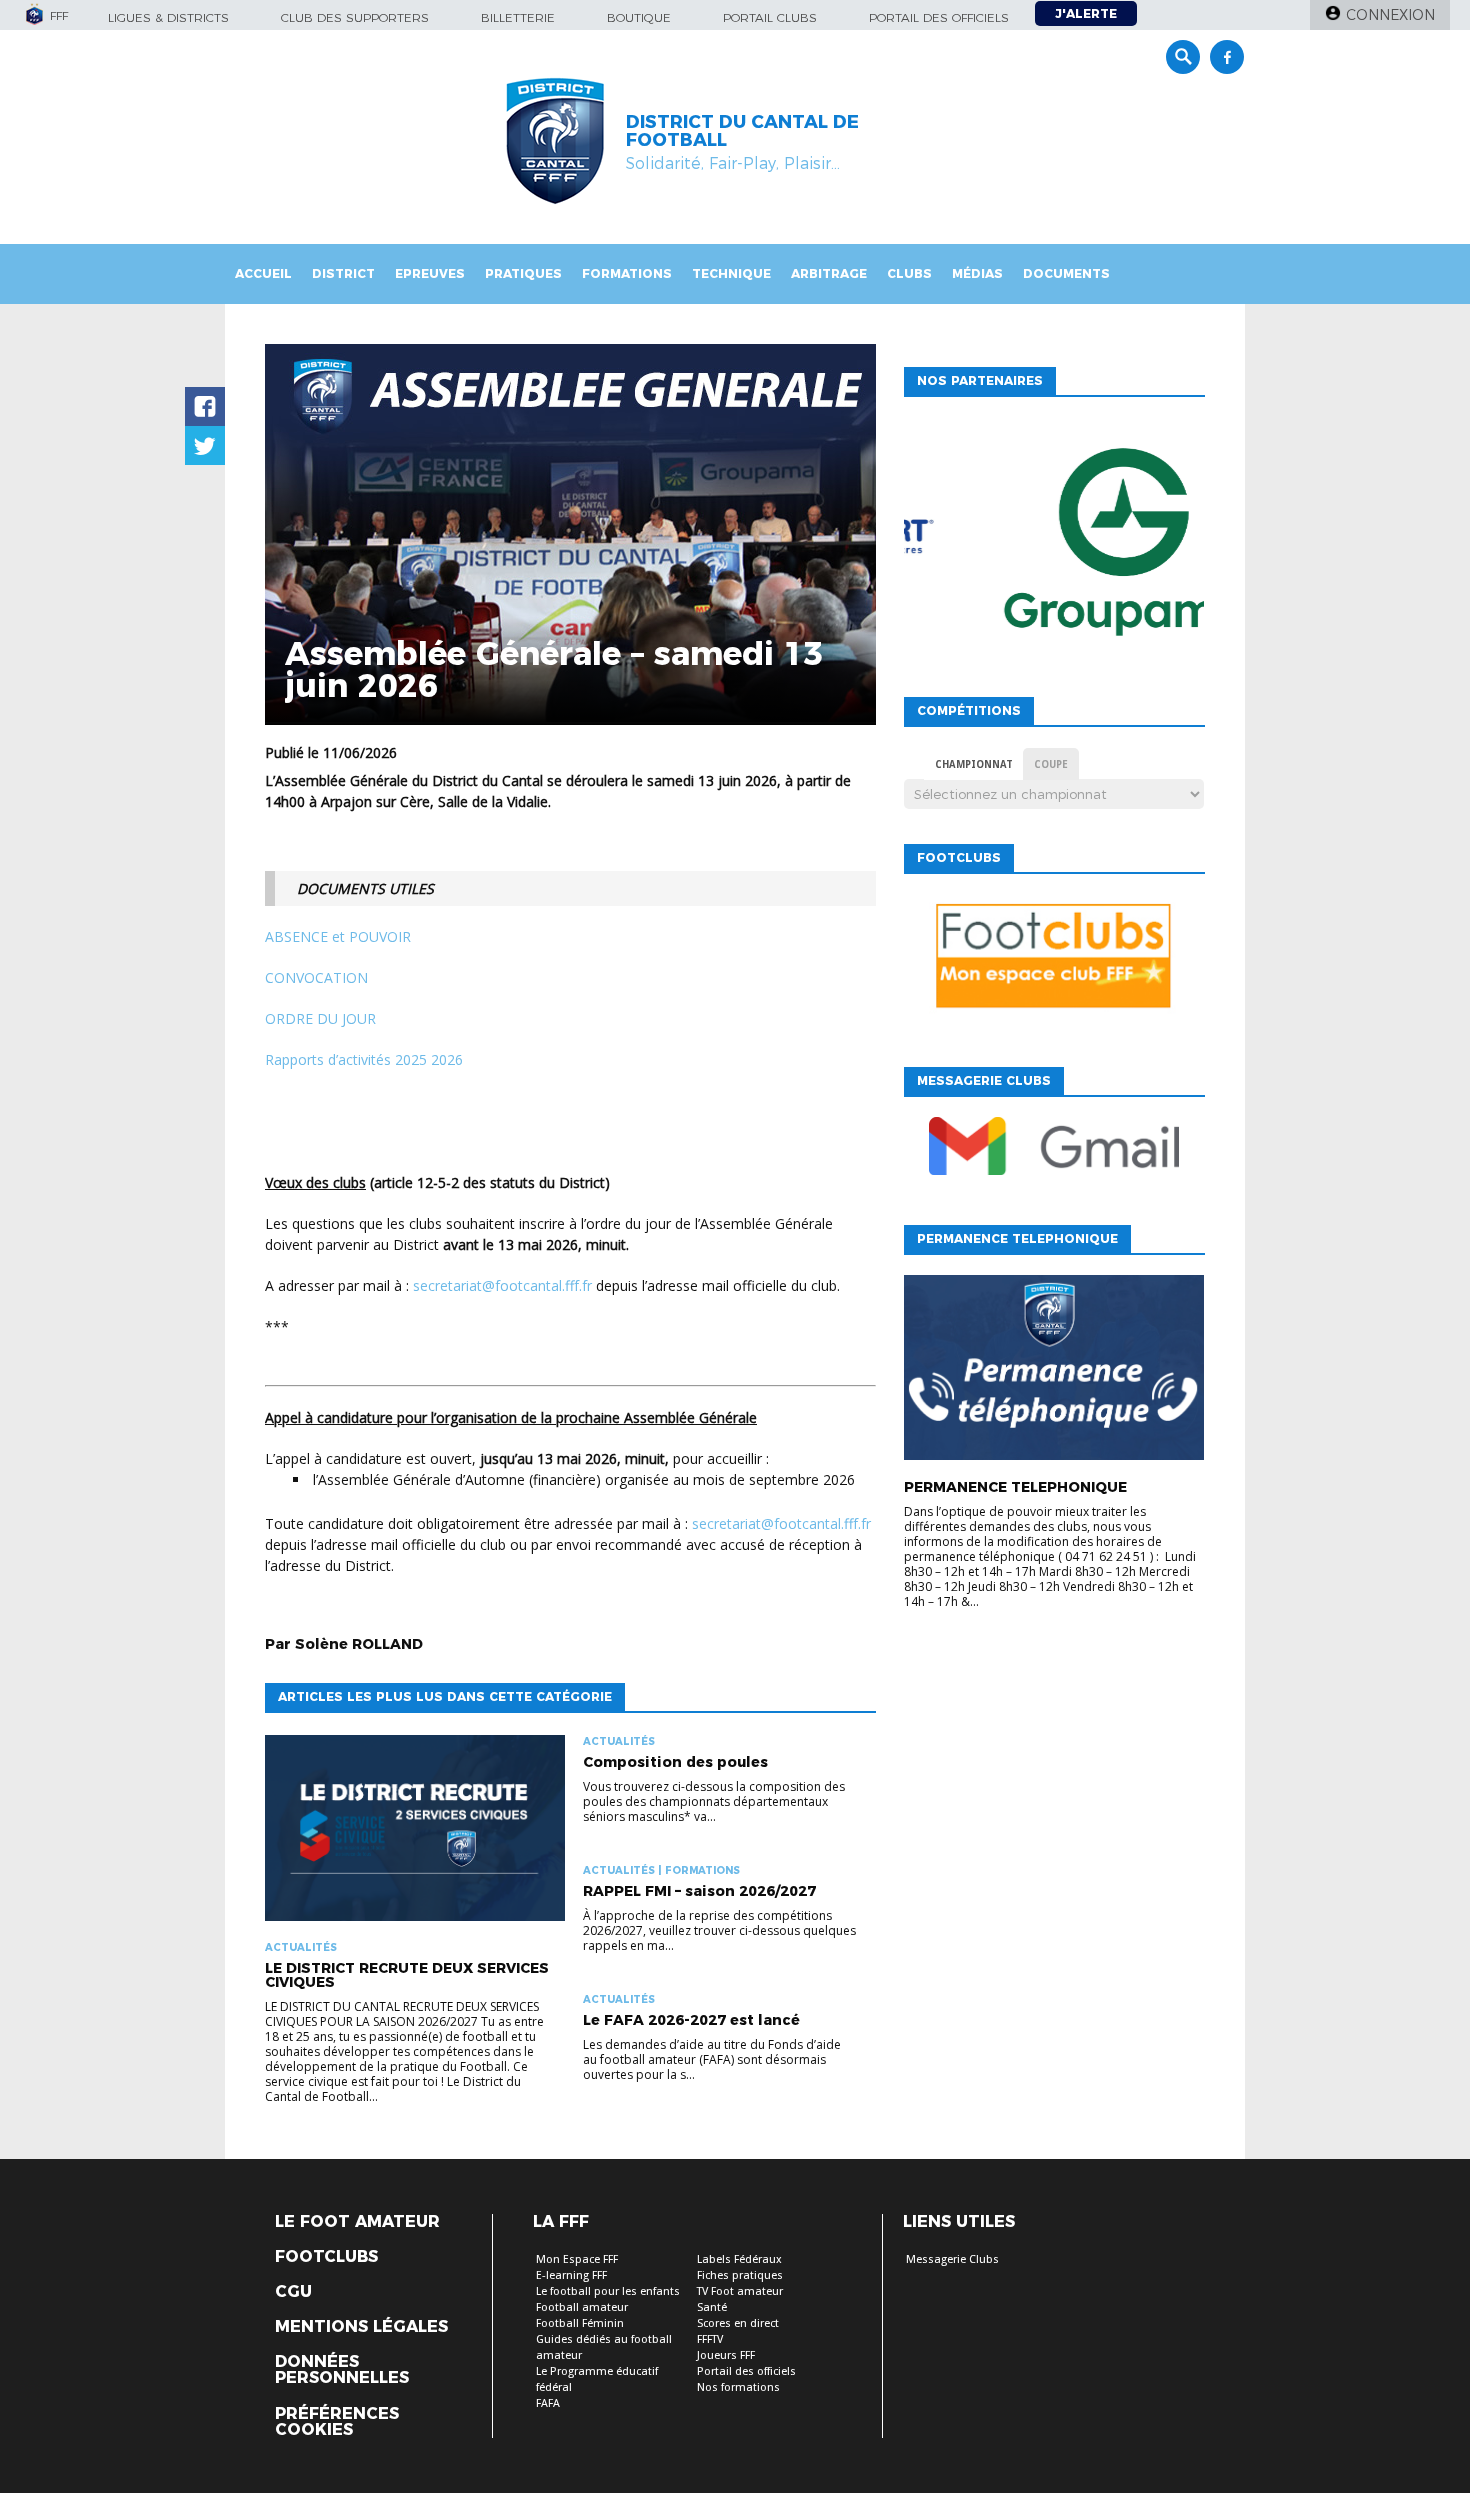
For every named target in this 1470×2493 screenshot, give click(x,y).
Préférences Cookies (337, 2422)
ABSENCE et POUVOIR (338, 936)
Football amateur (582, 2307)
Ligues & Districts (168, 17)
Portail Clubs (770, 17)
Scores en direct (738, 2323)
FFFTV (710, 2339)
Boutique (639, 17)
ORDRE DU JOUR (320, 1018)
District (343, 273)
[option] (1054, 547)
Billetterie (518, 17)
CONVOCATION (316, 977)
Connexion (1390, 15)
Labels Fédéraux (739, 2259)
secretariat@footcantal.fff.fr (502, 1285)
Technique (731, 273)
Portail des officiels (939, 17)
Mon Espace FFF (577, 2259)
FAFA (548, 2403)
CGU (293, 2292)
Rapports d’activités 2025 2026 (364, 1059)
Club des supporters (355, 17)
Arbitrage (829, 273)
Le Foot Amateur (357, 2222)
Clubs (909, 273)
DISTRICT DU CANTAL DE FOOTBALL (742, 131)
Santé (712, 2307)
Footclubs (326, 2257)
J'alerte (1086, 13)
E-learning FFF (571, 2275)
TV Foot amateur (740, 2291)
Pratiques (523, 273)
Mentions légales (361, 2327)
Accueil (263, 273)
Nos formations (738, 2387)
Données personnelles (342, 2370)
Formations (627, 273)
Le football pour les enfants (608, 2291)
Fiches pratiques (740, 2275)
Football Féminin (580, 2323)
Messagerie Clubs (952, 2259)
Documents (1066, 273)
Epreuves (430, 273)
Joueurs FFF (726, 2355)
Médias (977, 273)
